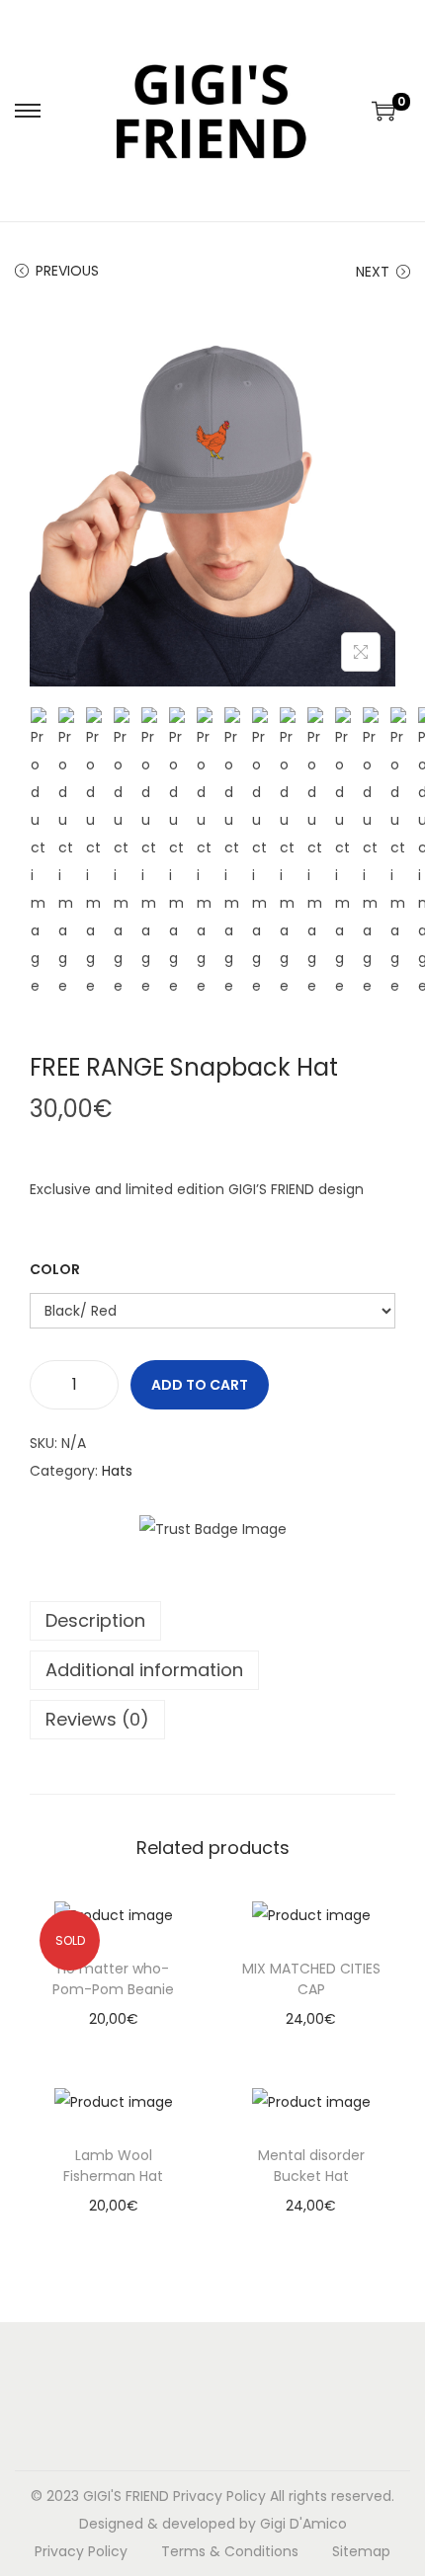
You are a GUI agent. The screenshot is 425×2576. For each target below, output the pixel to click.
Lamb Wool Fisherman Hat (113, 2166)
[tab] (212, 1621)
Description (95, 1620)
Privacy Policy (219, 2496)
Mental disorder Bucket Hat (311, 2166)
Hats (117, 1471)
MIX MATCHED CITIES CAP (311, 1979)
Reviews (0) (97, 1719)
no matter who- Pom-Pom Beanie (113, 1979)
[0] (383, 111)
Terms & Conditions (230, 2551)
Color (55, 1269)
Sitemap (361, 2551)
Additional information (144, 1670)
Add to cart (200, 1385)
